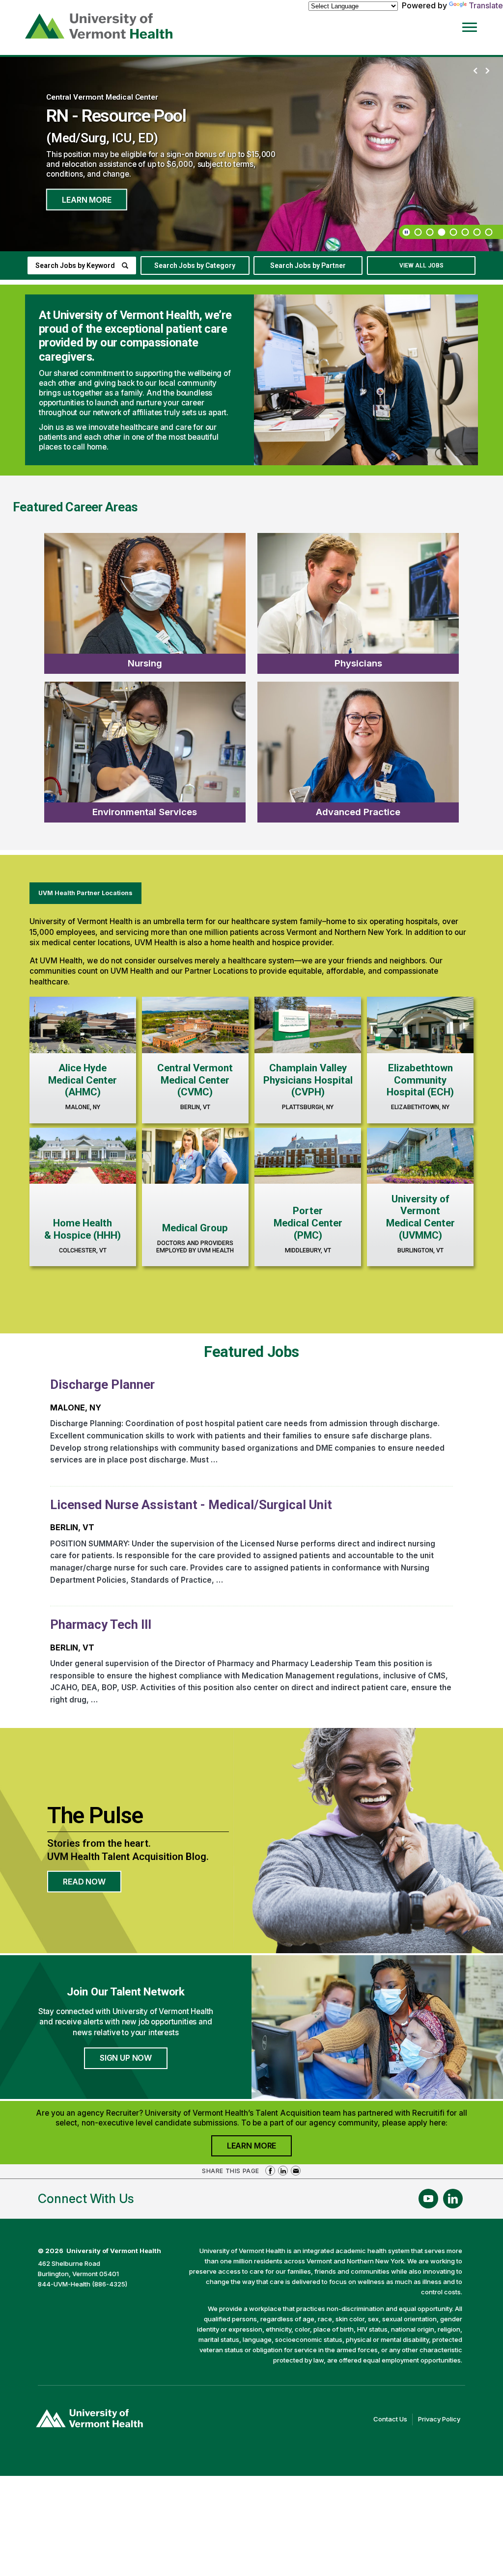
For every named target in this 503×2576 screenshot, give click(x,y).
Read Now (92, 1885)
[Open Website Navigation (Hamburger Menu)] (475, 25)
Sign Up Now (126, 2058)
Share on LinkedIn (283, 2171)
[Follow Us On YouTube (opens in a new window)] (428, 2199)
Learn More (86, 199)
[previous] (475, 71)
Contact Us (393, 2420)
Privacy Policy (442, 2420)
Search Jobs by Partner (308, 266)
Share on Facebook (270, 2171)
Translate (486, 5)
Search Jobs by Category (195, 266)
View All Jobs (421, 266)
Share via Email (296, 2171)
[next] (487, 71)
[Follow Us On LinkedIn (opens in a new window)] (453, 2199)
